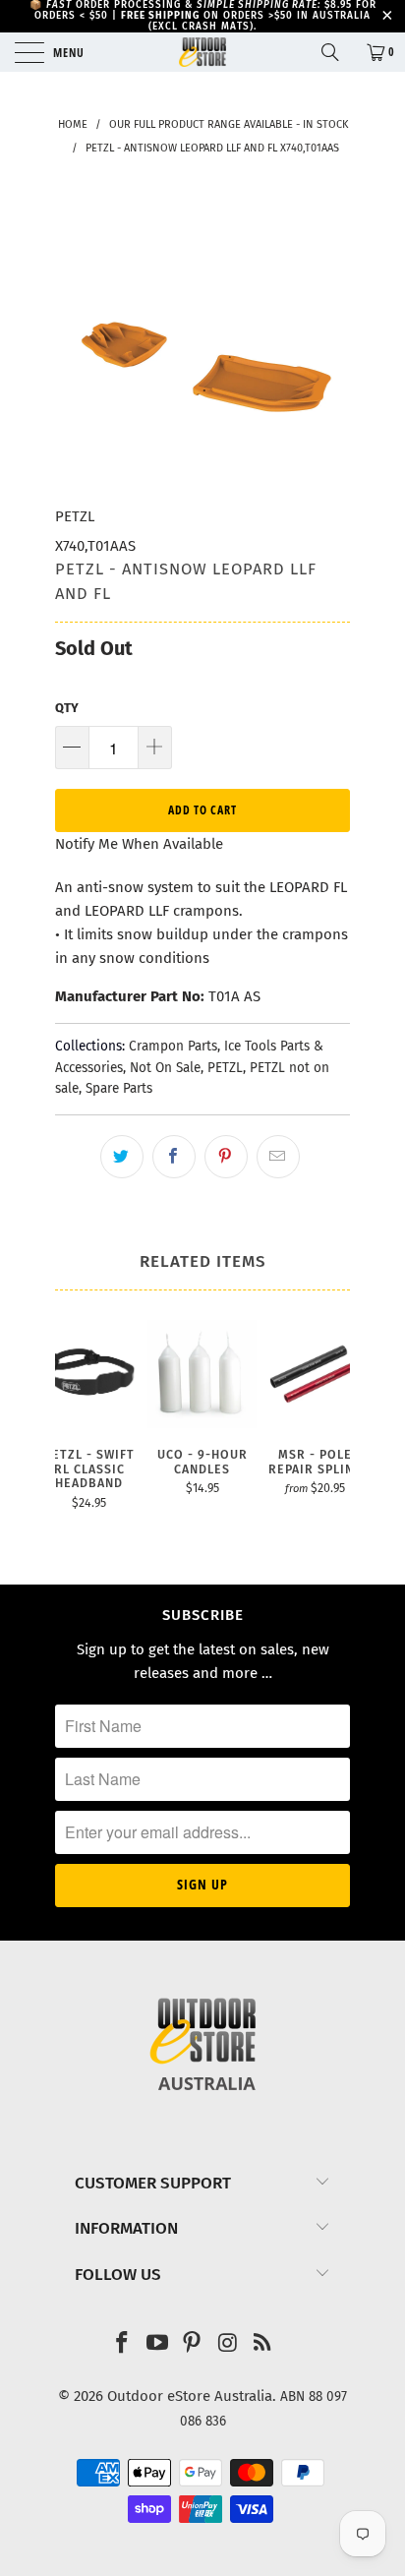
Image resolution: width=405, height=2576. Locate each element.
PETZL (75, 516)
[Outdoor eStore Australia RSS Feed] (263, 2344)
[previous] (74, 1425)
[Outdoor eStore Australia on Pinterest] (193, 2344)
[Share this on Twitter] (122, 1157)
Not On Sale (165, 1068)
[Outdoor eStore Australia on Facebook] (123, 2344)
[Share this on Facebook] (174, 1157)
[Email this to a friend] (278, 1157)
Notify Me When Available (139, 844)
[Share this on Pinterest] (226, 1157)
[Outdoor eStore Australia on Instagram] (228, 2344)
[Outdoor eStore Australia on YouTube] (157, 2344)
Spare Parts (119, 1088)
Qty (67, 708)
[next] (331, 1425)
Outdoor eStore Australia (190, 2396)
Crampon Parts (173, 1046)
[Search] (337, 52)
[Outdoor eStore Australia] (202, 52)
